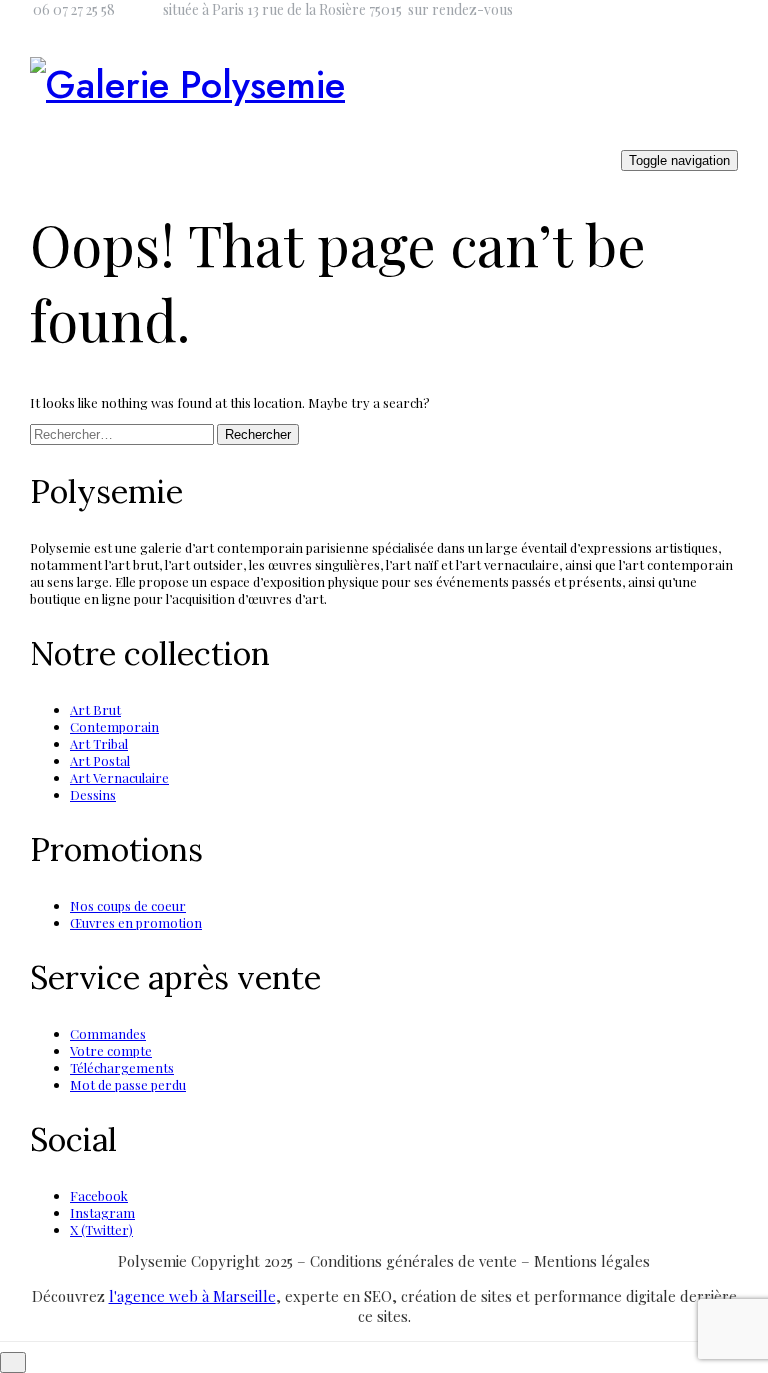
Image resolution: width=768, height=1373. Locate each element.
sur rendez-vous (460, 9)
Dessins (93, 794)
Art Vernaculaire (119, 777)
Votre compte (111, 1050)
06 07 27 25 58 (74, 9)
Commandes (108, 1033)
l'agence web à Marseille (192, 1296)
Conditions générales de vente (415, 1261)
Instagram (102, 1212)
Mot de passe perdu (128, 1084)
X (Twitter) (101, 1229)
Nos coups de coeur (128, 905)
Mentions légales (592, 1261)
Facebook (99, 1195)
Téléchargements (122, 1067)
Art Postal (100, 760)
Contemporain (114, 726)
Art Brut (95, 709)
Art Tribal (99, 743)
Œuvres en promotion (136, 922)
